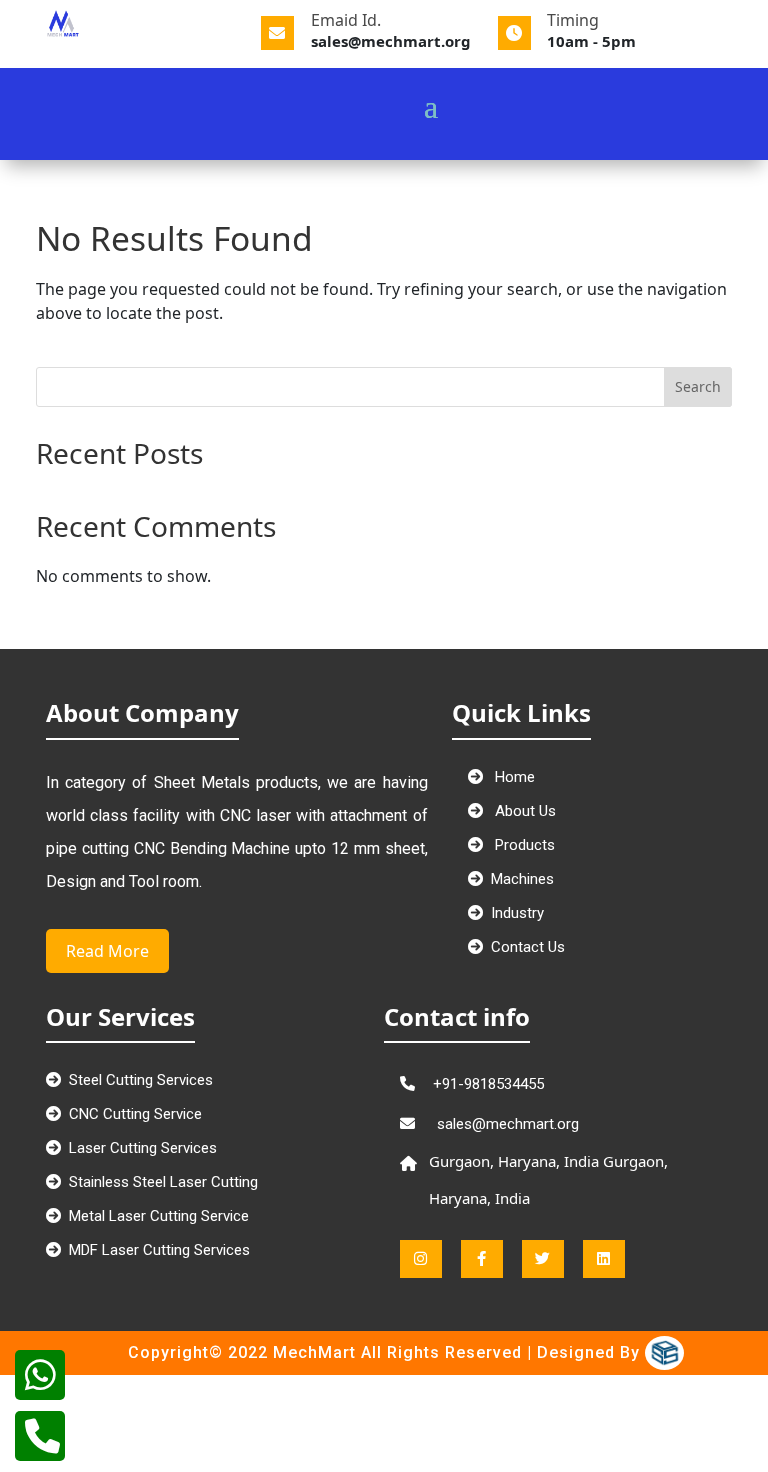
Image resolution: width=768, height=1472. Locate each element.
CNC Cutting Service (135, 1114)
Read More (107, 951)
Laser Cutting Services (143, 1148)
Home (513, 777)
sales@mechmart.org (506, 1124)
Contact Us (528, 947)
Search (698, 386)
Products (523, 845)
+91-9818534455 (488, 1084)
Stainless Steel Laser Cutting (163, 1182)
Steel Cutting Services (141, 1080)
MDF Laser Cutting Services (159, 1250)
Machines (522, 879)
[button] (477, 81)
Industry (517, 913)
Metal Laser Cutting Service (159, 1216)
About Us (523, 811)
